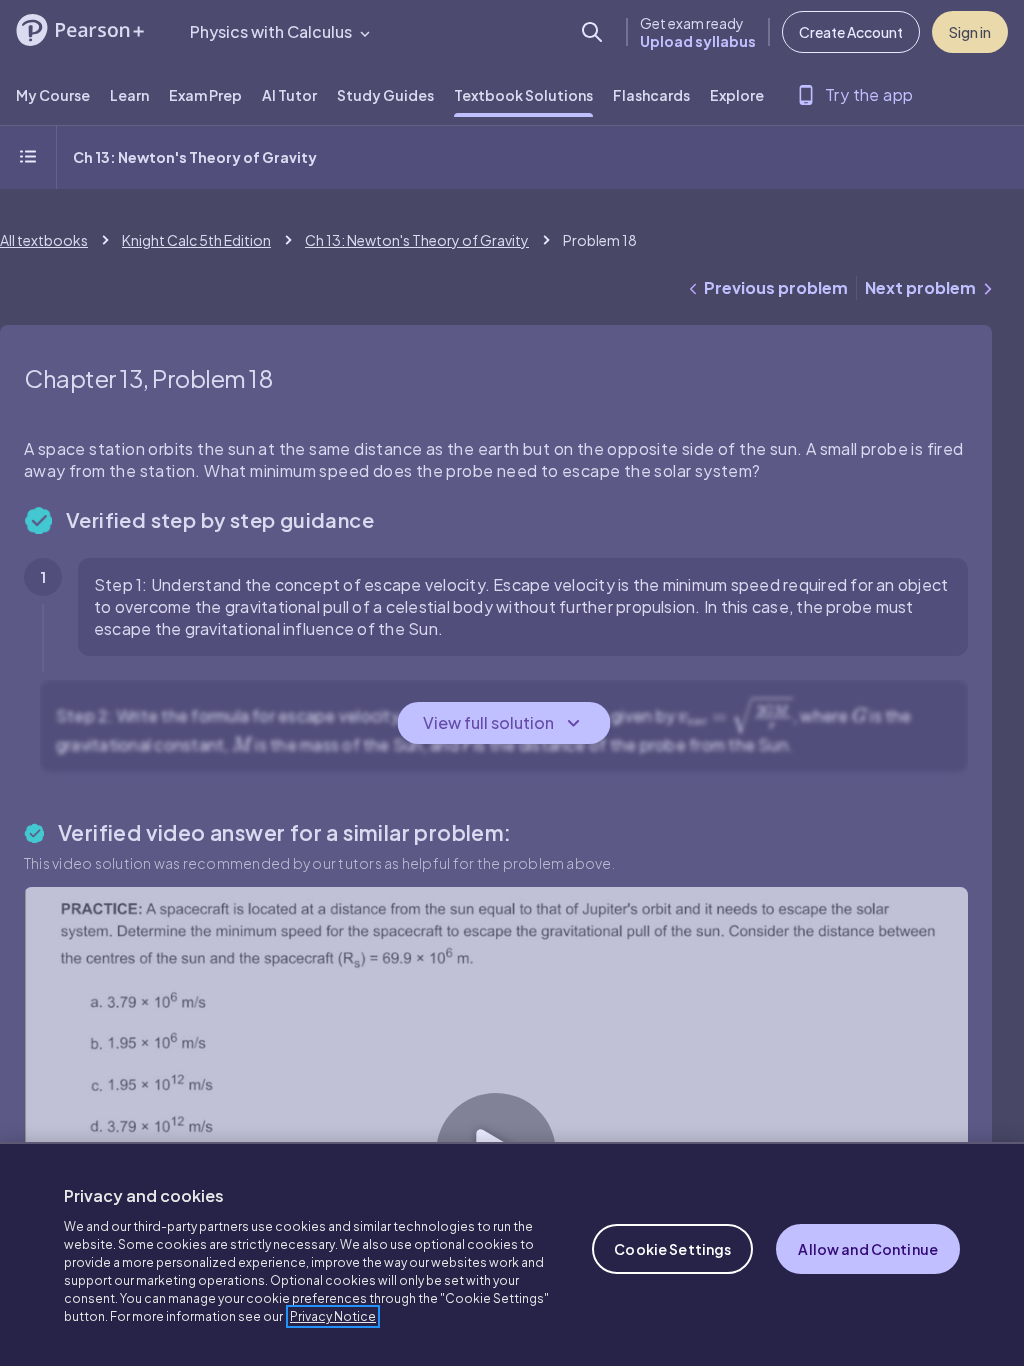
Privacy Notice (333, 1316)
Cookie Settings (672, 1249)
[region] (512, 1254)
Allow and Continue (868, 1249)
